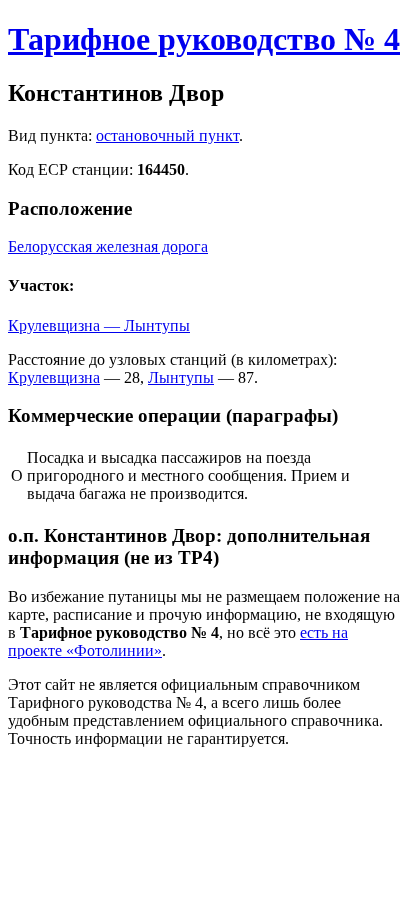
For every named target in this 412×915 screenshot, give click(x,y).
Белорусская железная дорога (108, 246)
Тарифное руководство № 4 (204, 39)
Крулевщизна (54, 377)
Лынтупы (181, 377)
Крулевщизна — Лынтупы (99, 325)
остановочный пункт (167, 135)
